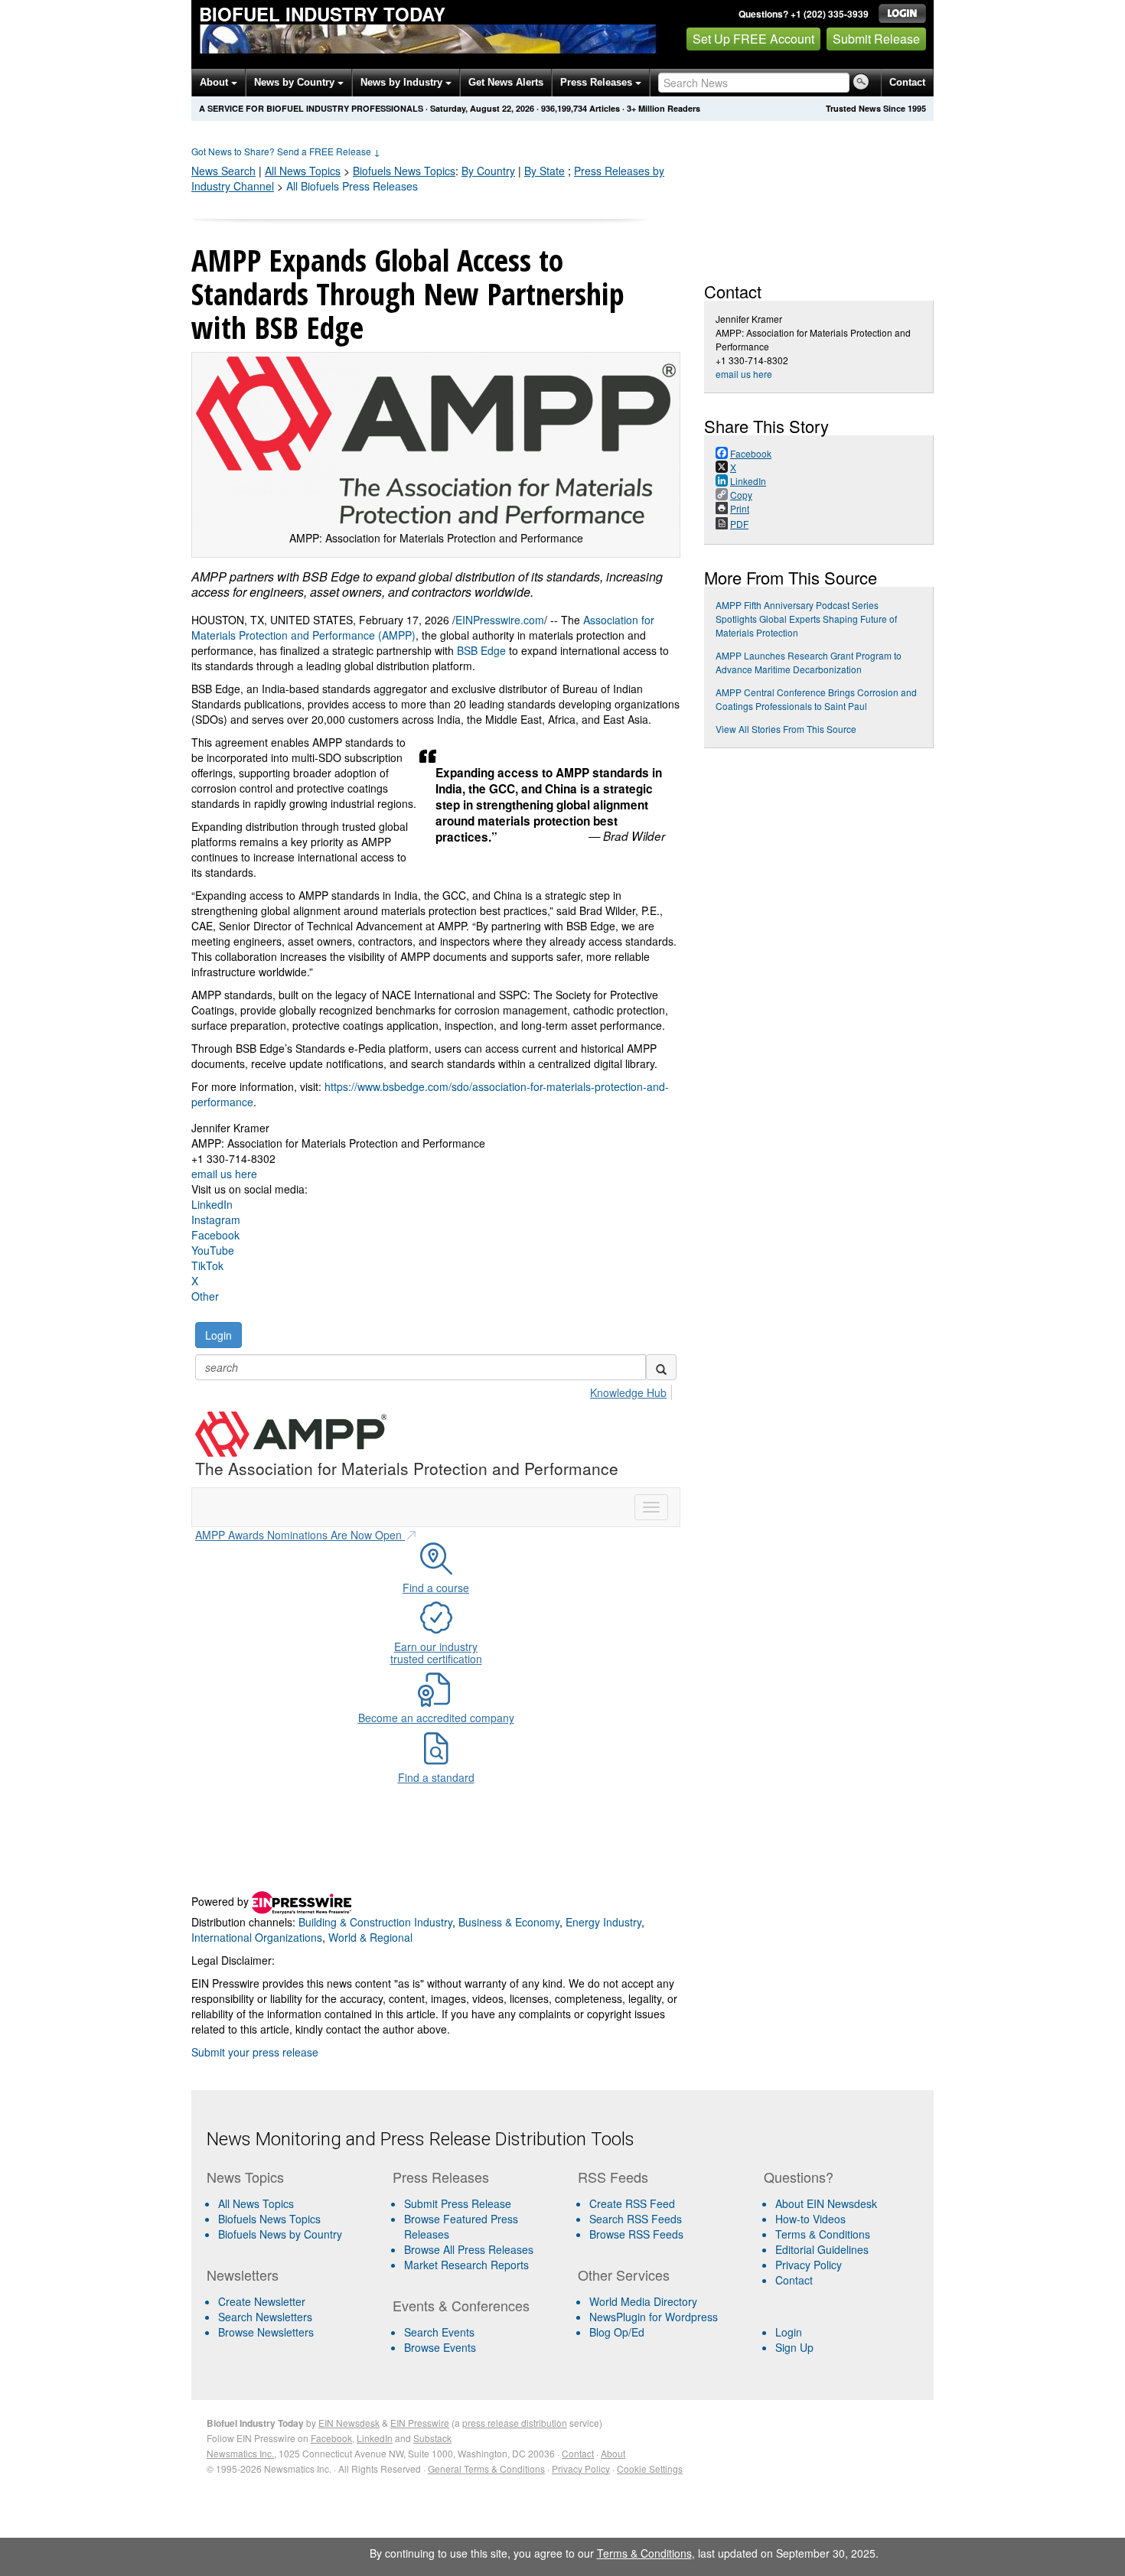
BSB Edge (481, 650)
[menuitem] (293, 2219)
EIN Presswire (420, 2423)
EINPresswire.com (500, 620)
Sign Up (794, 2347)
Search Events (439, 2332)
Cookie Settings (650, 2469)
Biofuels (404, 171)
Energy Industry (603, 1922)
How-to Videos (810, 2219)
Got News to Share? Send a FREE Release (286, 151)
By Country (488, 171)
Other (205, 1296)
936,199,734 (564, 108)
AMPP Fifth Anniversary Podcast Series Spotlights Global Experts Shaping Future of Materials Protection (806, 619)
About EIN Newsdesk (826, 2203)
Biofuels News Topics (269, 2219)
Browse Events (440, 2347)
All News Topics (303, 171)
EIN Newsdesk (349, 2423)
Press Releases (598, 82)
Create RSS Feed (632, 2203)
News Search (223, 171)
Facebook (215, 1235)
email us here (224, 1174)
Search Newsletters (265, 2317)
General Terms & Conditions (486, 2469)
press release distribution (515, 2423)
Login (789, 2332)
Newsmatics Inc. (240, 2453)
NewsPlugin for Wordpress (654, 2317)
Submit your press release (255, 2052)
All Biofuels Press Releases (352, 186)
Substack (432, 2438)
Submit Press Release (458, 2203)
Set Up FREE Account (753, 39)
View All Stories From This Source (786, 729)
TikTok (207, 1265)
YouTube (213, 1250)
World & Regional (370, 1937)
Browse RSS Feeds (636, 2234)
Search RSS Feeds (636, 2219)
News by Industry (403, 82)
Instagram (216, 1220)
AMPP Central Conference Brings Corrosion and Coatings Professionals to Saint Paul (816, 699)
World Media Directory (643, 2301)
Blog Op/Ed (617, 2332)
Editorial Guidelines (822, 2249)
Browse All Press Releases (469, 2249)
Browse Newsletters (266, 2332)
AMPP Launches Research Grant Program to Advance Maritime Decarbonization (809, 662)
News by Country (296, 82)
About (215, 82)
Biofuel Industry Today (322, 14)
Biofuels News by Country (280, 2234)
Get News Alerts (506, 82)
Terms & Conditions (823, 2234)
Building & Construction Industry (375, 1922)
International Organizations (257, 1937)
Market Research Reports (466, 2265)
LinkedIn (212, 1204)
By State (545, 171)
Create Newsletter (262, 2301)
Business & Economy (509, 1922)
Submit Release (876, 39)
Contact (907, 82)
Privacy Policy (809, 2265)
